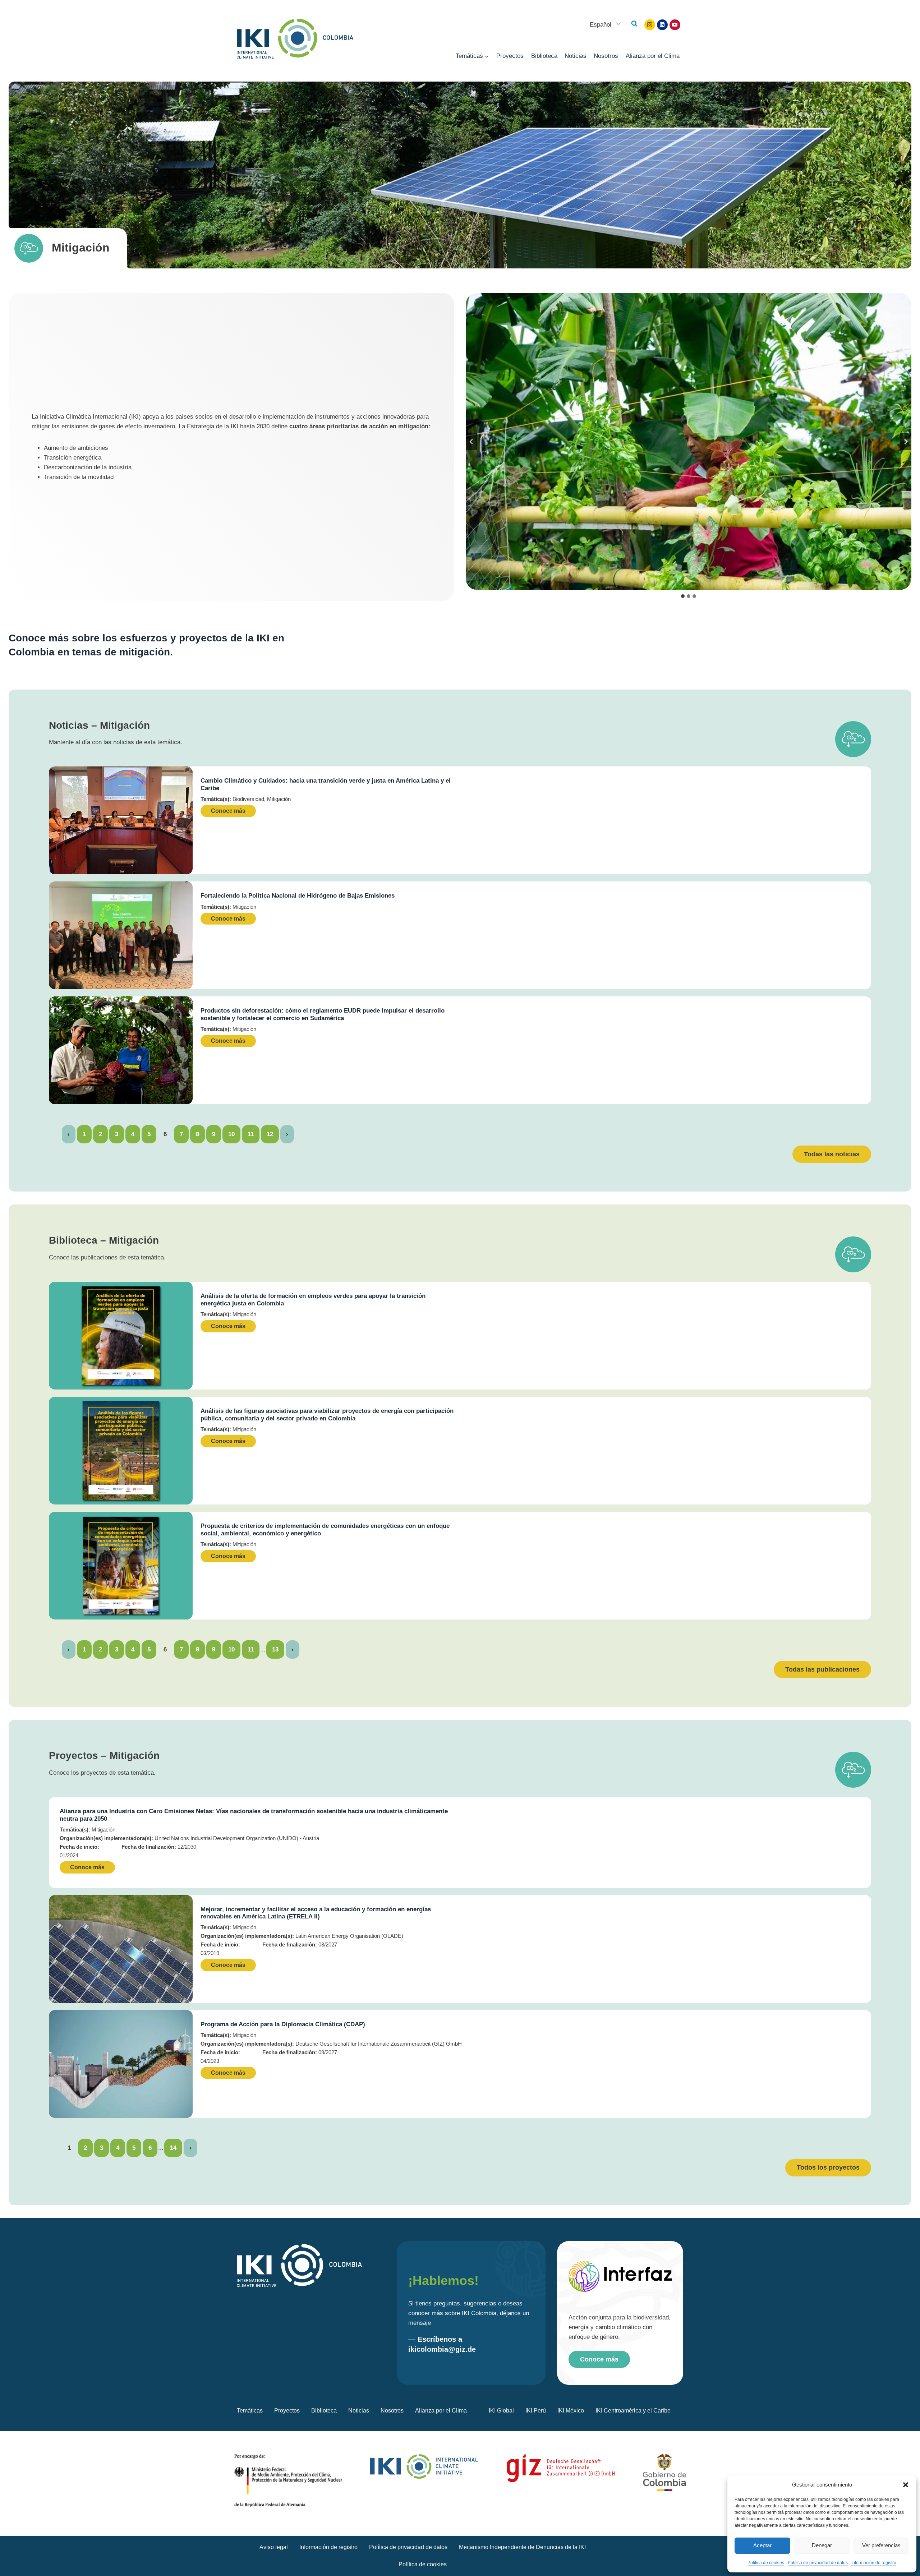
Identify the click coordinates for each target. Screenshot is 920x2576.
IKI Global (501, 2411)
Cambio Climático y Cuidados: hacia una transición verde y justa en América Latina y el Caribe (326, 784)
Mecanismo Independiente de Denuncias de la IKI (522, 2547)
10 (231, 1134)
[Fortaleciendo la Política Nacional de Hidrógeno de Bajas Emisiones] (121, 935)
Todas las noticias (832, 1154)
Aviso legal (274, 2547)
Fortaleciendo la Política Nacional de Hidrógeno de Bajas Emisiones (298, 896)
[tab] (683, 596)
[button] (906, 2485)
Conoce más (228, 811)
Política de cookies (766, 2563)
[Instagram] (650, 25)
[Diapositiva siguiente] (906, 442)
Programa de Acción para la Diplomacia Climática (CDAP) (283, 2024)
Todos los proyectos (828, 2167)
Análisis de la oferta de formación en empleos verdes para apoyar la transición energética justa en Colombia (313, 1299)
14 (173, 2148)
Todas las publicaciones (822, 1669)
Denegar (822, 2545)
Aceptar (762, 2545)
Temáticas (250, 2411)
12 (270, 1134)
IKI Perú (536, 2411)
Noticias (576, 56)
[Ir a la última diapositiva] (471, 442)
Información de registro (874, 2563)
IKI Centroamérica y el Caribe (633, 2411)
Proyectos (510, 56)
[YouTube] (675, 25)
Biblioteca (544, 56)
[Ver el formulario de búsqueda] (634, 24)
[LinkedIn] (662, 25)
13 (275, 1649)
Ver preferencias (881, 2545)
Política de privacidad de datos (818, 2563)
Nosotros (606, 56)
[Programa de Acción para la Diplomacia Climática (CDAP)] (121, 2064)
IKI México (571, 2411)
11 (251, 1134)
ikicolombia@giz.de (442, 2349)
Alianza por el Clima (653, 56)
